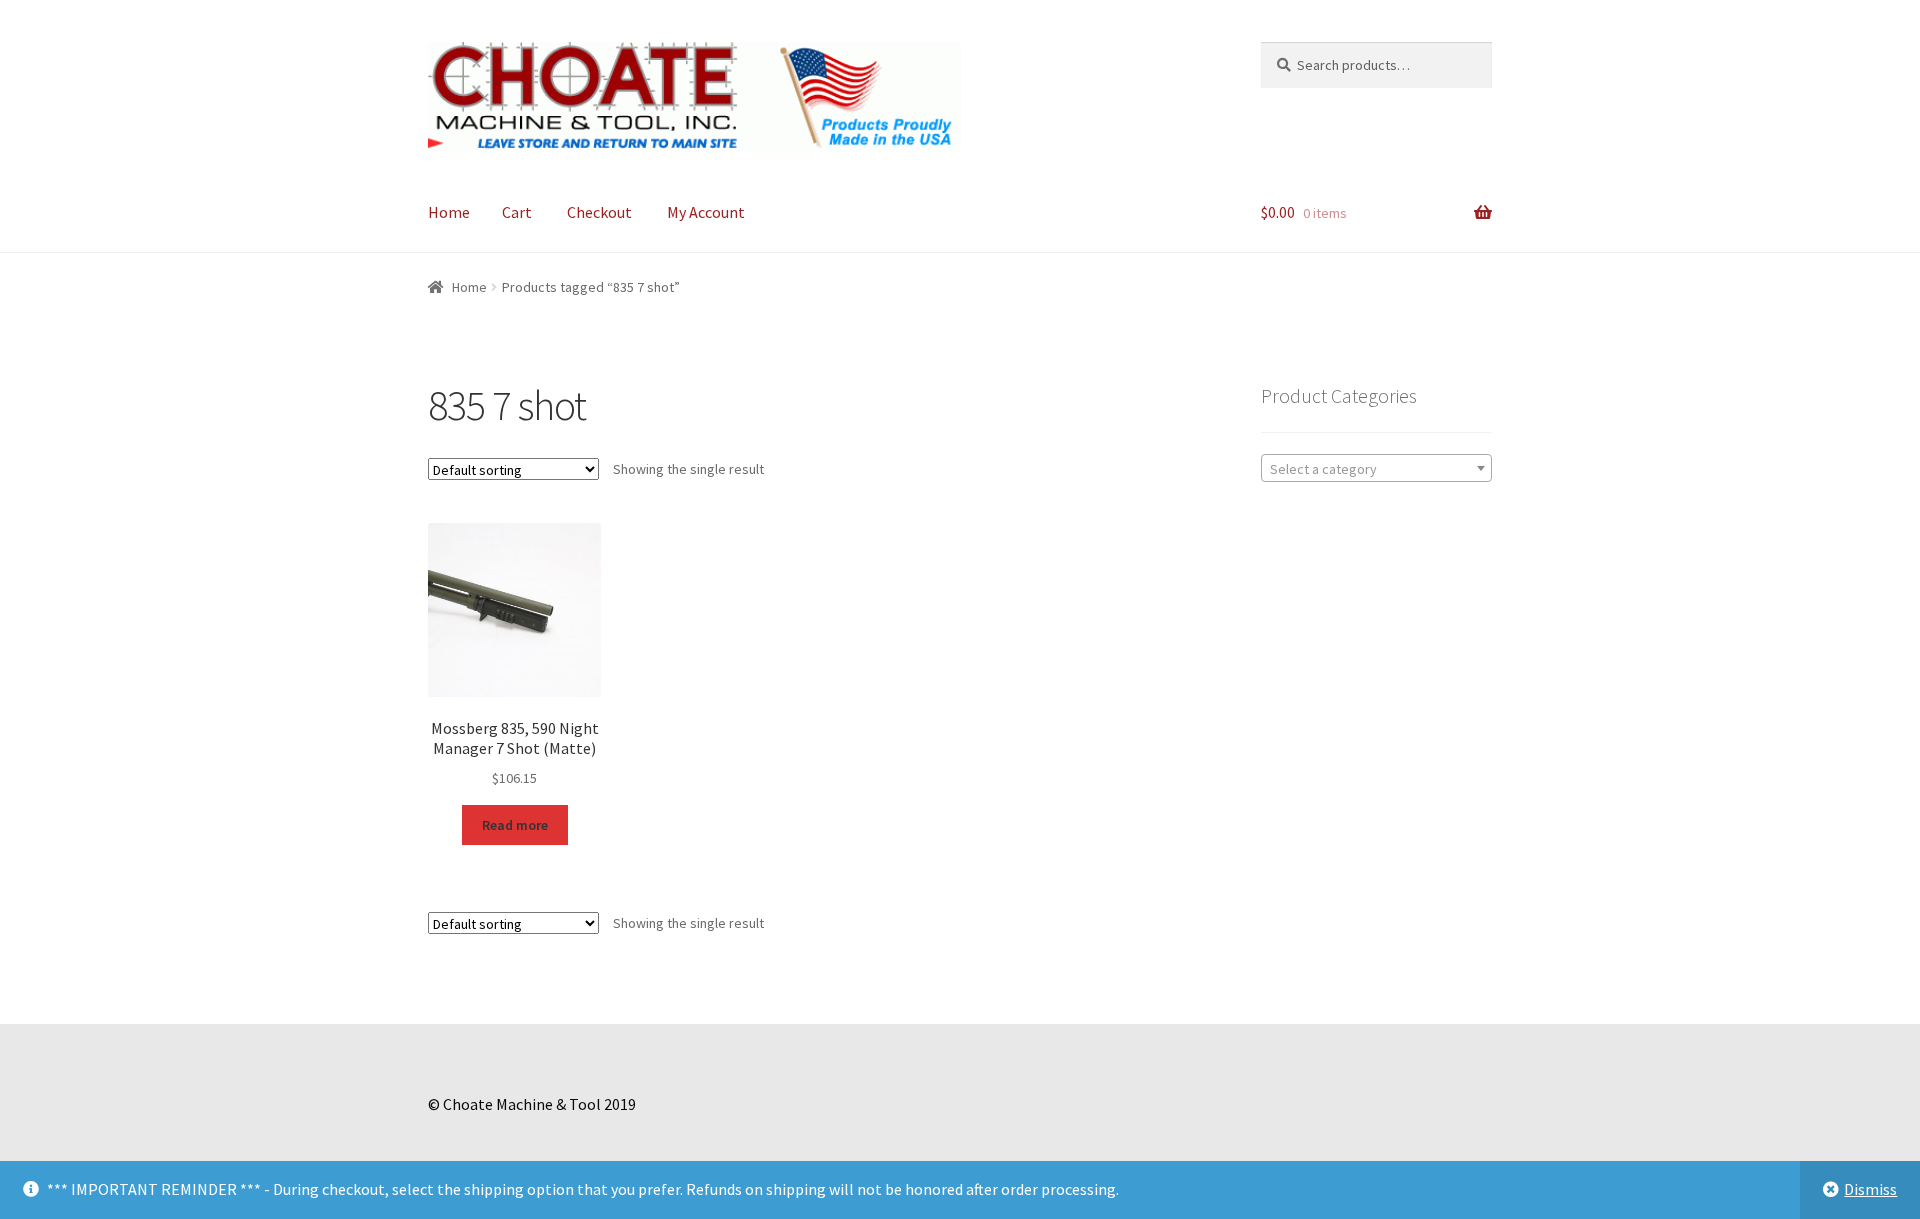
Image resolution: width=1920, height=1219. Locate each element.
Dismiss (1870, 1189)
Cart (517, 212)
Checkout (599, 212)
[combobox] (1376, 468)
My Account (706, 212)
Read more (515, 825)
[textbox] (1376, 469)
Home (449, 212)
